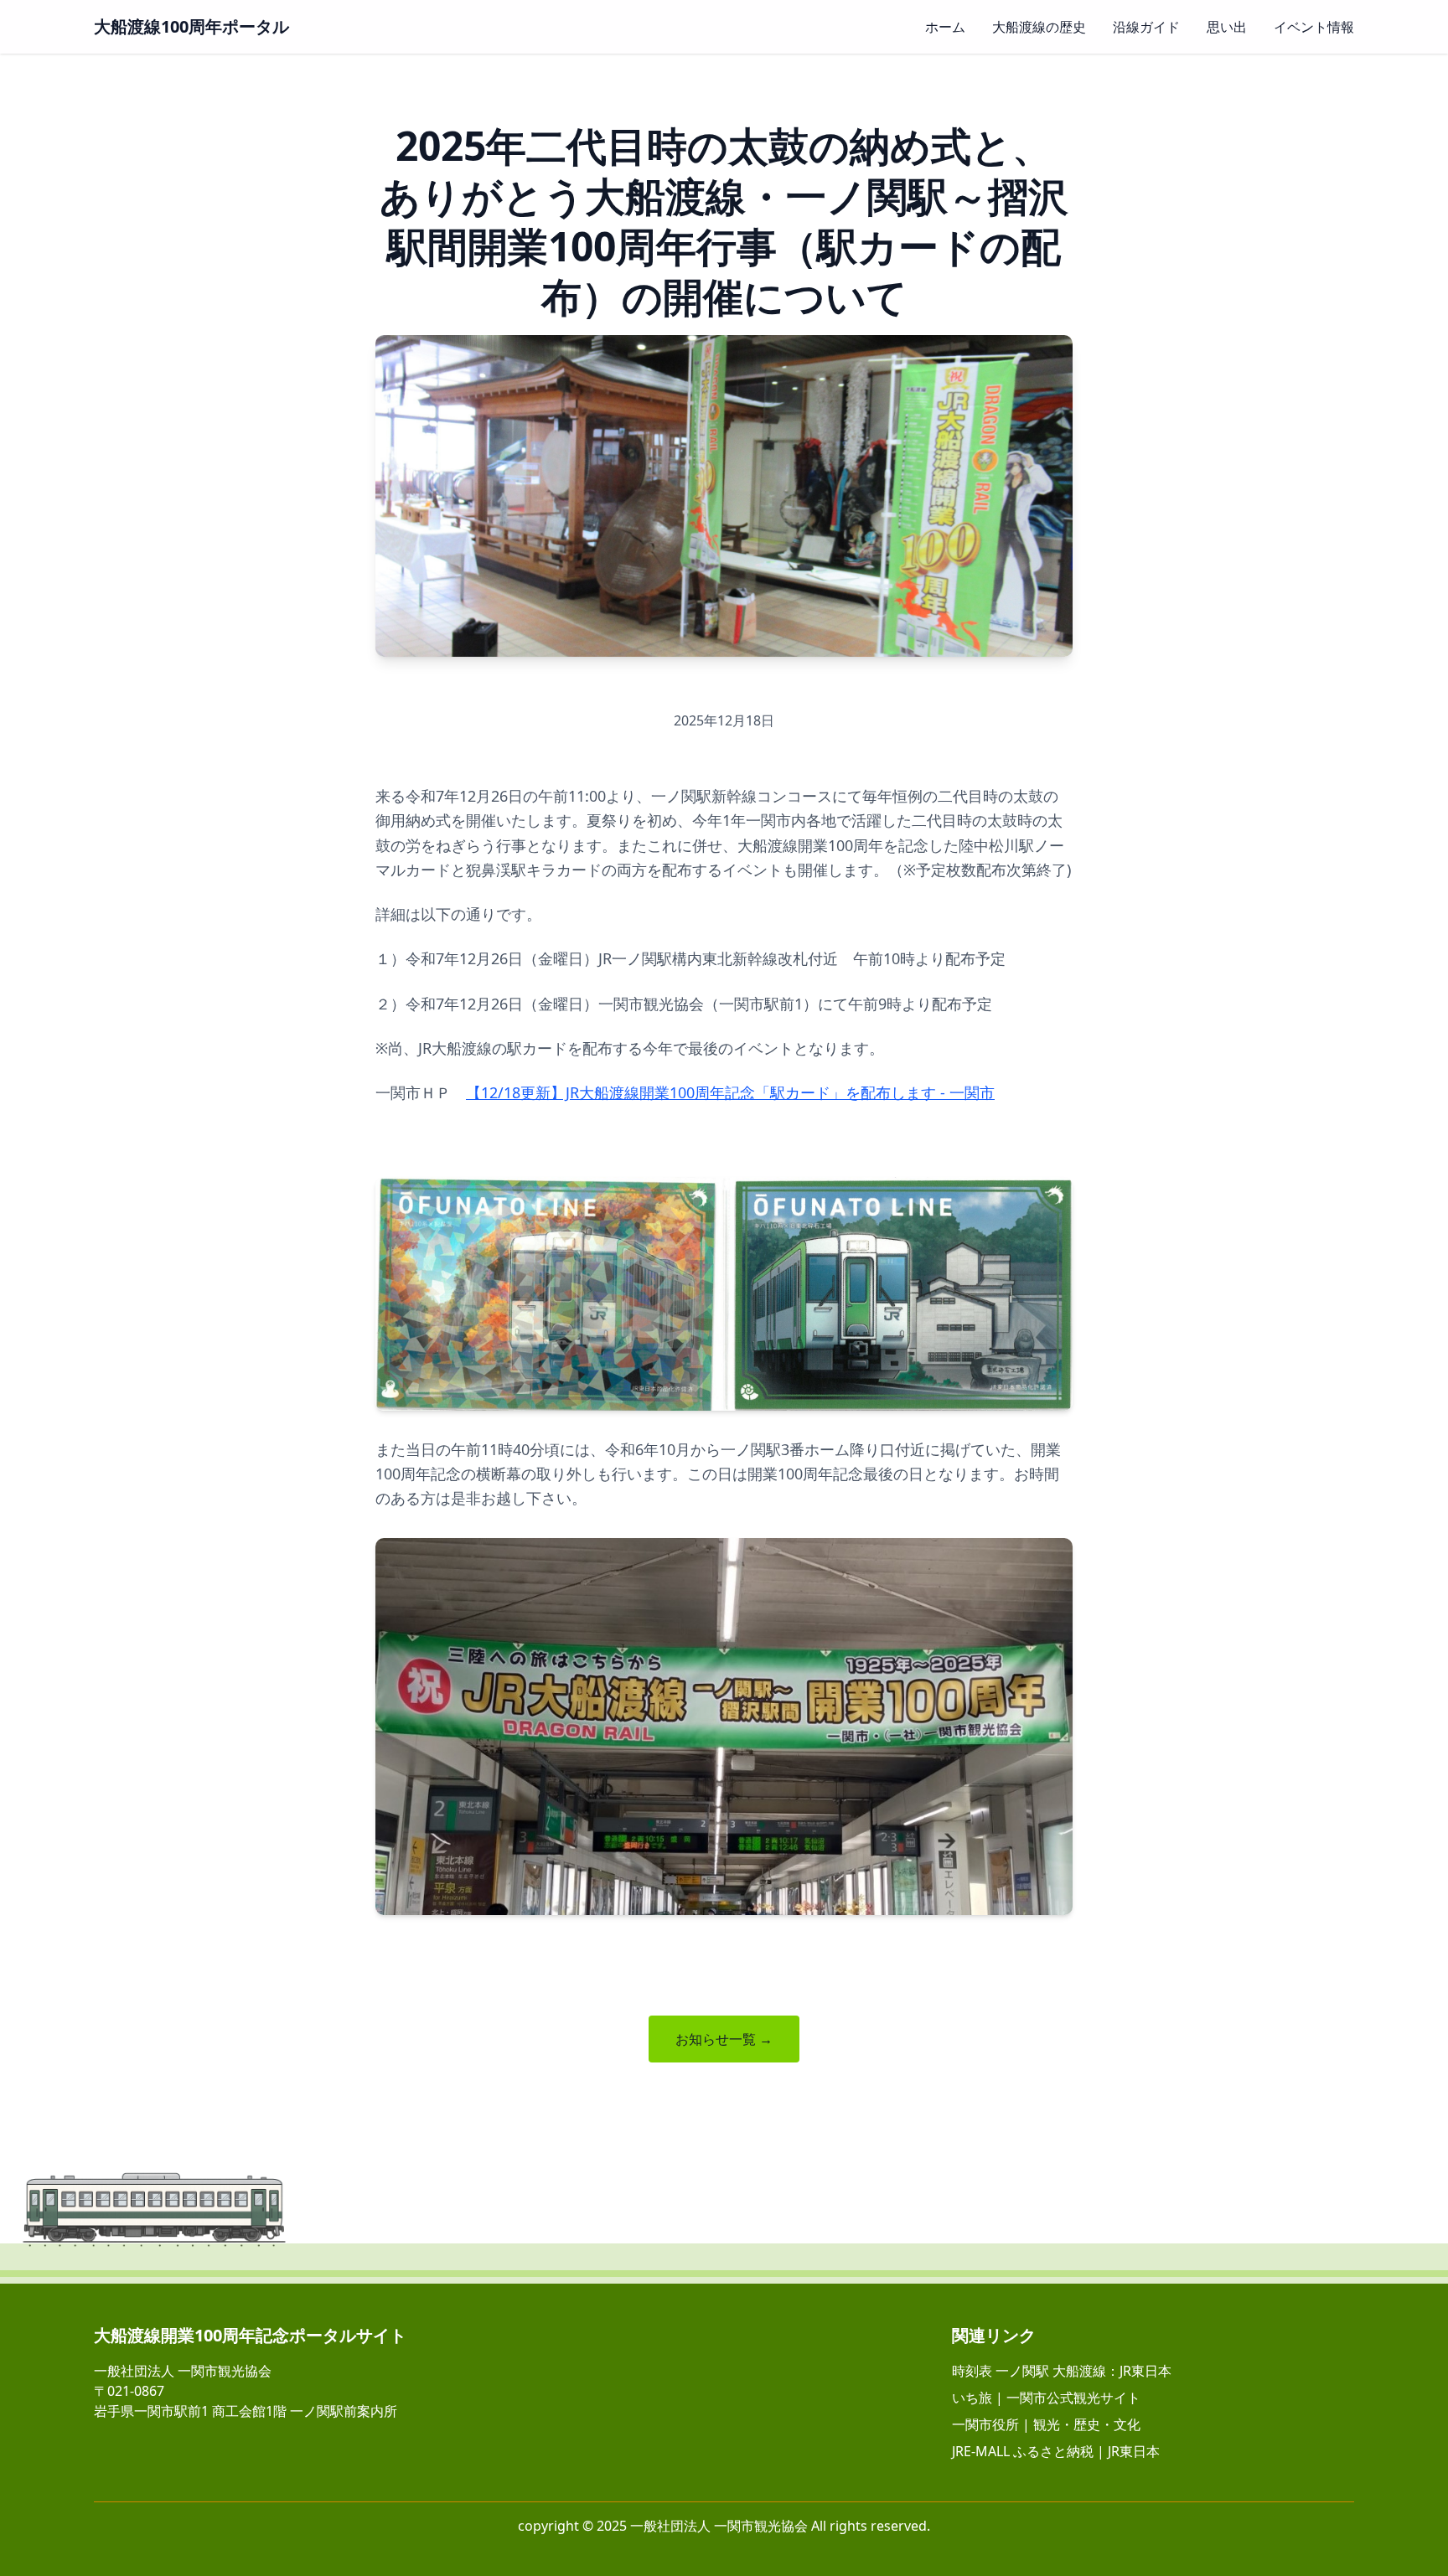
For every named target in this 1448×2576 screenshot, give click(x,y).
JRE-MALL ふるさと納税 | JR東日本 (1056, 2451)
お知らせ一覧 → (724, 2039)
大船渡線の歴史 (1039, 27)
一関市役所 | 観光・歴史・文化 (1046, 2424)
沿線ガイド (1146, 27)
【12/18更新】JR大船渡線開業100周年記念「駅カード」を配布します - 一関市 (730, 1092)
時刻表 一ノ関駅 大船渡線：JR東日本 (1062, 2371)
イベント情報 (1314, 27)
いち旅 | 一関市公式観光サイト (1046, 2398)
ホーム (945, 27)
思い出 (1227, 27)
